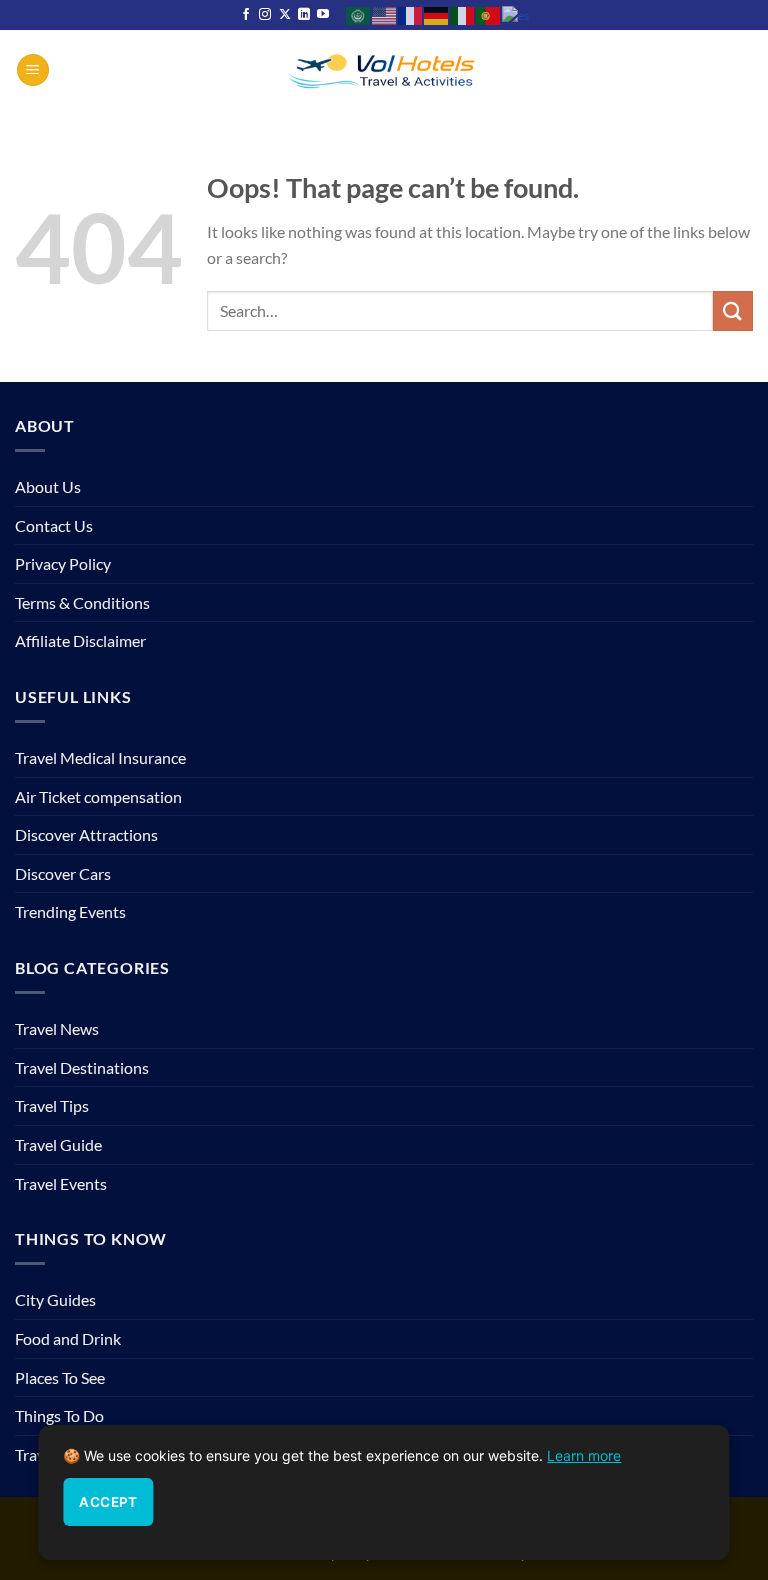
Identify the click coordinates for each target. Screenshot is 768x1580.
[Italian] (463, 14)
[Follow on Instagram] (265, 15)
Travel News (57, 1028)
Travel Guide (58, 1144)
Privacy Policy (63, 563)
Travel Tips (52, 1105)
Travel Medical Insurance (100, 757)
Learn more (584, 1455)
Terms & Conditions (82, 602)
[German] (437, 14)
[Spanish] (516, 14)
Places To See (60, 1377)
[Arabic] (359, 14)
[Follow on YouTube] (323, 15)
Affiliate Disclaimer (80, 640)
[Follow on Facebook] (246, 15)
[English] (385, 14)
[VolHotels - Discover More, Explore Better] (384, 69)
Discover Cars (63, 873)
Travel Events (61, 1183)
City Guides (55, 1299)
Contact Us (54, 525)
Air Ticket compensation (98, 796)
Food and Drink (68, 1338)
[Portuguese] (489, 14)
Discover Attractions (86, 834)
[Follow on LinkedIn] (304, 15)
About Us (48, 486)
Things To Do (59, 1415)
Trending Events (70, 911)
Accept (108, 1502)
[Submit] (733, 310)
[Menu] (33, 70)
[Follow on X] (285, 15)
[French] (411, 14)
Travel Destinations (82, 1067)
